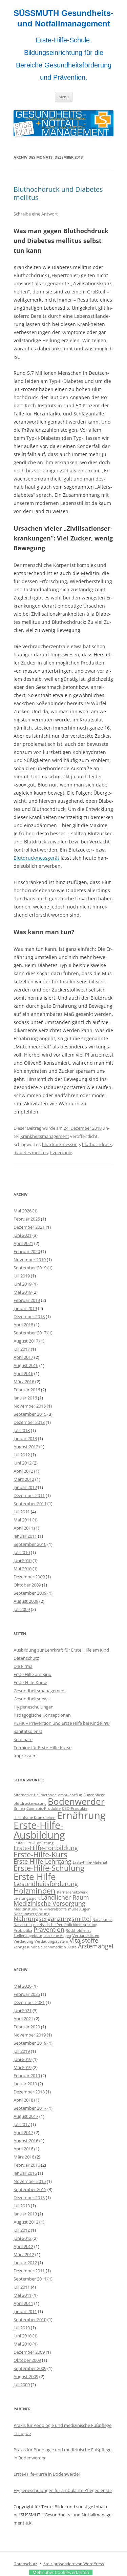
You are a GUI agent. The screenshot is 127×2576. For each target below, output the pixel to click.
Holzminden (35, 1891)
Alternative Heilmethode (35, 1795)
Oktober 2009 (27, 1585)
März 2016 (24, 1382)
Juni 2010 (23, 1560)
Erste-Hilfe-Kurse (30, 1682)
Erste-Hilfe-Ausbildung (39, 1830)
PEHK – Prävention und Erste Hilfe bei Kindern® (62, 1723)
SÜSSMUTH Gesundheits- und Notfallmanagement (63, 18)
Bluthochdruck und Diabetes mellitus (58, 193)
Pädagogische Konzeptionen (42, 1715)
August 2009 (26, 1601)
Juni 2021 (23, 1235)
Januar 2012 (25, 1487)
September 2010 (30, 1544)
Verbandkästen (86, 1936)
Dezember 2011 (29, 1495)
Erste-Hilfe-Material (90, 1862)
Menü (64, 97)
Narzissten (23, 1925)
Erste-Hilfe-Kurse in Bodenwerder (47, 2474)
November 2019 (30, 1260)
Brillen (19, 1808)
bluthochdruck (97, 1144)
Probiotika (23, 1930)
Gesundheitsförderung (46, 1884)
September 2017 (30, 1333)
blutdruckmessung (61, 1144)
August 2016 (26, 1365)
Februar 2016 (27, 1390)
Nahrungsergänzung (31, 1914)
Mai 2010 (23, 1569)
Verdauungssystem (51, 1941)
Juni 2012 (23, 1463)
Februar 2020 (27, 1251)
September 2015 (30, 1414)
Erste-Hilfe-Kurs (40, 1854)
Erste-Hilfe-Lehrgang (43, 1861)
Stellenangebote (28, 1936)
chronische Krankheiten (35, 1818)
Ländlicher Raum (65, 1897)
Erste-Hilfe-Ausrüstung (34, 1843)
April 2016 (23, 1373)
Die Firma (23, 1666)
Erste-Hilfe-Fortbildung (46, 1848)
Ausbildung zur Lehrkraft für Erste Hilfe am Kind (61, 1650)
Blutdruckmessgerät (36, 858)
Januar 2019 (25, 1308)
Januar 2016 (25, 1398)
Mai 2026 (23, 1211)
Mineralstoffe (55, 1909)
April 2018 (23, 1325)
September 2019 (30, 1268)
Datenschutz (26, 1658)
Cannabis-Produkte (44, 1808)
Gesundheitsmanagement (40, 1691)
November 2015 (30, 1406)
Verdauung (23, 1941)
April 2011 (23, 1528)
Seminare (23, 1739)
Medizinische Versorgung (49, 1903)
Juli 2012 (22, 1455)
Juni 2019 (23, 1284)
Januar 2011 (25, 1536)
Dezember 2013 (29, 1422)
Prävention (49, 1929)
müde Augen (79, 1909)
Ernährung (81, 1815)
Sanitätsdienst (28, 1731)
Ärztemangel (96, 1946)
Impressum (25, 1756)
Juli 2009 (22, 1609)
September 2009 (30, 1593)
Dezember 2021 (29, 1227)
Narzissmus (102, 1920)
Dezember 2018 (29, 1316)
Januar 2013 (25, 1438)
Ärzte (72, 1947)
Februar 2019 (27, 1300)
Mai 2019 (23, 1292)
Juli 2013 (22, 1430)
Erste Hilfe (35, 1877)
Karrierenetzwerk (72, 1892)
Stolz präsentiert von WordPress (74, 2564)
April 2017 (23, 1357)
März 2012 (24, 1479)
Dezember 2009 (29, 1577)
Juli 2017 (22, 1349)
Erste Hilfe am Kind (33, 1674)
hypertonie (61, 1152)
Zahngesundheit (28, 1947)
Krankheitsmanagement (45, 1136)
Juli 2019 (22, 1276)
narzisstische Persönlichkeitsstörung (65, 1925)
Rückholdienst (78, 1930)
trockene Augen (57, 1936)
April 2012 (23, 1471)
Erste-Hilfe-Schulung (49, 1868)
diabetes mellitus (31, 1152)
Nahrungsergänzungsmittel (52, 1919)
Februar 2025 (27, 1219)
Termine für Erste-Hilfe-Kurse (43, 1747)
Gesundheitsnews (31, 1699)
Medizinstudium (28, 1909)
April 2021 (23, 1243)
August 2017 (26, 1341)
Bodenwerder (76, 1801)
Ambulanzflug (70, 1795)
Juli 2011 (22, 1512)
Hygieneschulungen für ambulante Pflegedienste (63, 2490)
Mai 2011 (23, 1520)
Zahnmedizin (55, 1947)
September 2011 (30, 1504)
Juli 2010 (22, 1552)
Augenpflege (94, 1795)
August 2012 (26, 1447)
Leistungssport (27, 1898)
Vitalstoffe (84, 1940)
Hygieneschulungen (34, 1707)
